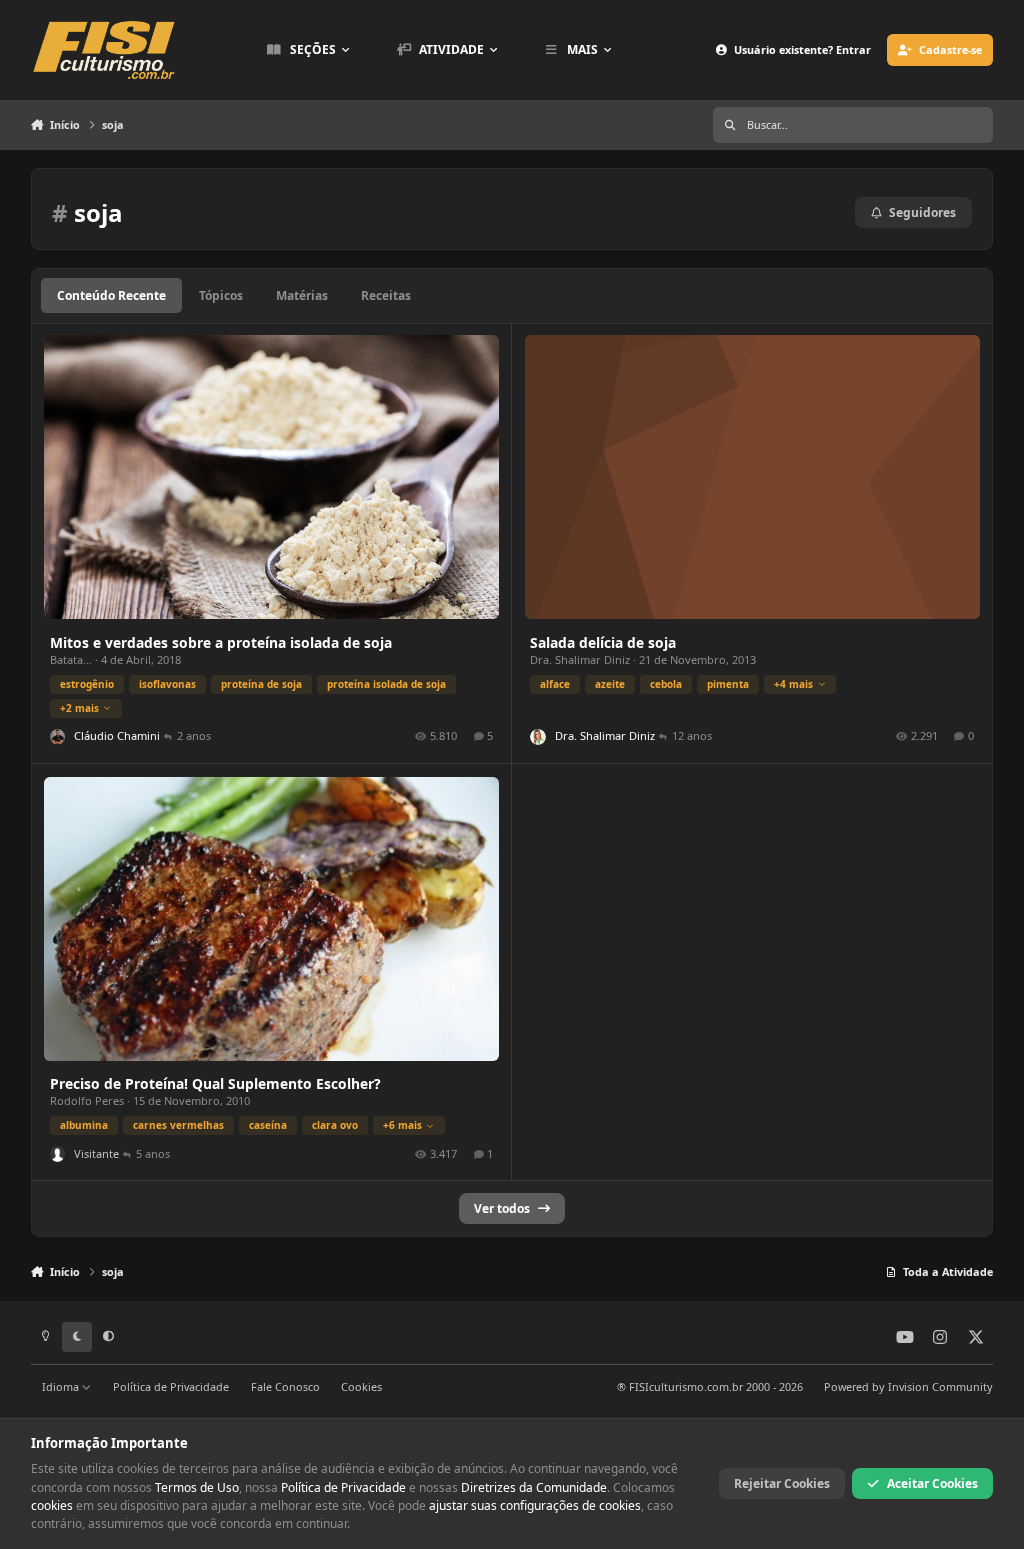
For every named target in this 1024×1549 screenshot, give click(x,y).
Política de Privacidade (171, 1386)
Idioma (62, 1386)
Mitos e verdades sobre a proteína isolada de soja (221, 642)
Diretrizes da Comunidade (534, 1487)
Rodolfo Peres (87, 1100)
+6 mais (402, 1125)
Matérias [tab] (302, 295)
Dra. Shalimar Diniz (580, 659)
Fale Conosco (285, 1386)
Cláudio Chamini (117, 735)
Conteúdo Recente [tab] (111, 295)
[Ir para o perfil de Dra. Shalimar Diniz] (537, 736)
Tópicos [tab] (221, 295)
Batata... (71, 659)
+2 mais (79, 708)
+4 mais (793, 684)
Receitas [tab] (386, 295)
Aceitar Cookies (932, 1483)
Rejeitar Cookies (782, 1483)
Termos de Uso (197, 1487)
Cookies (361, 1386)
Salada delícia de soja (603, 642)
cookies (52, 1505)
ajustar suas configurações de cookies (535, 1505)
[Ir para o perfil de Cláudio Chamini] (57, 736)
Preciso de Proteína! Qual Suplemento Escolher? (215, 1083)
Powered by (908, 1386)
